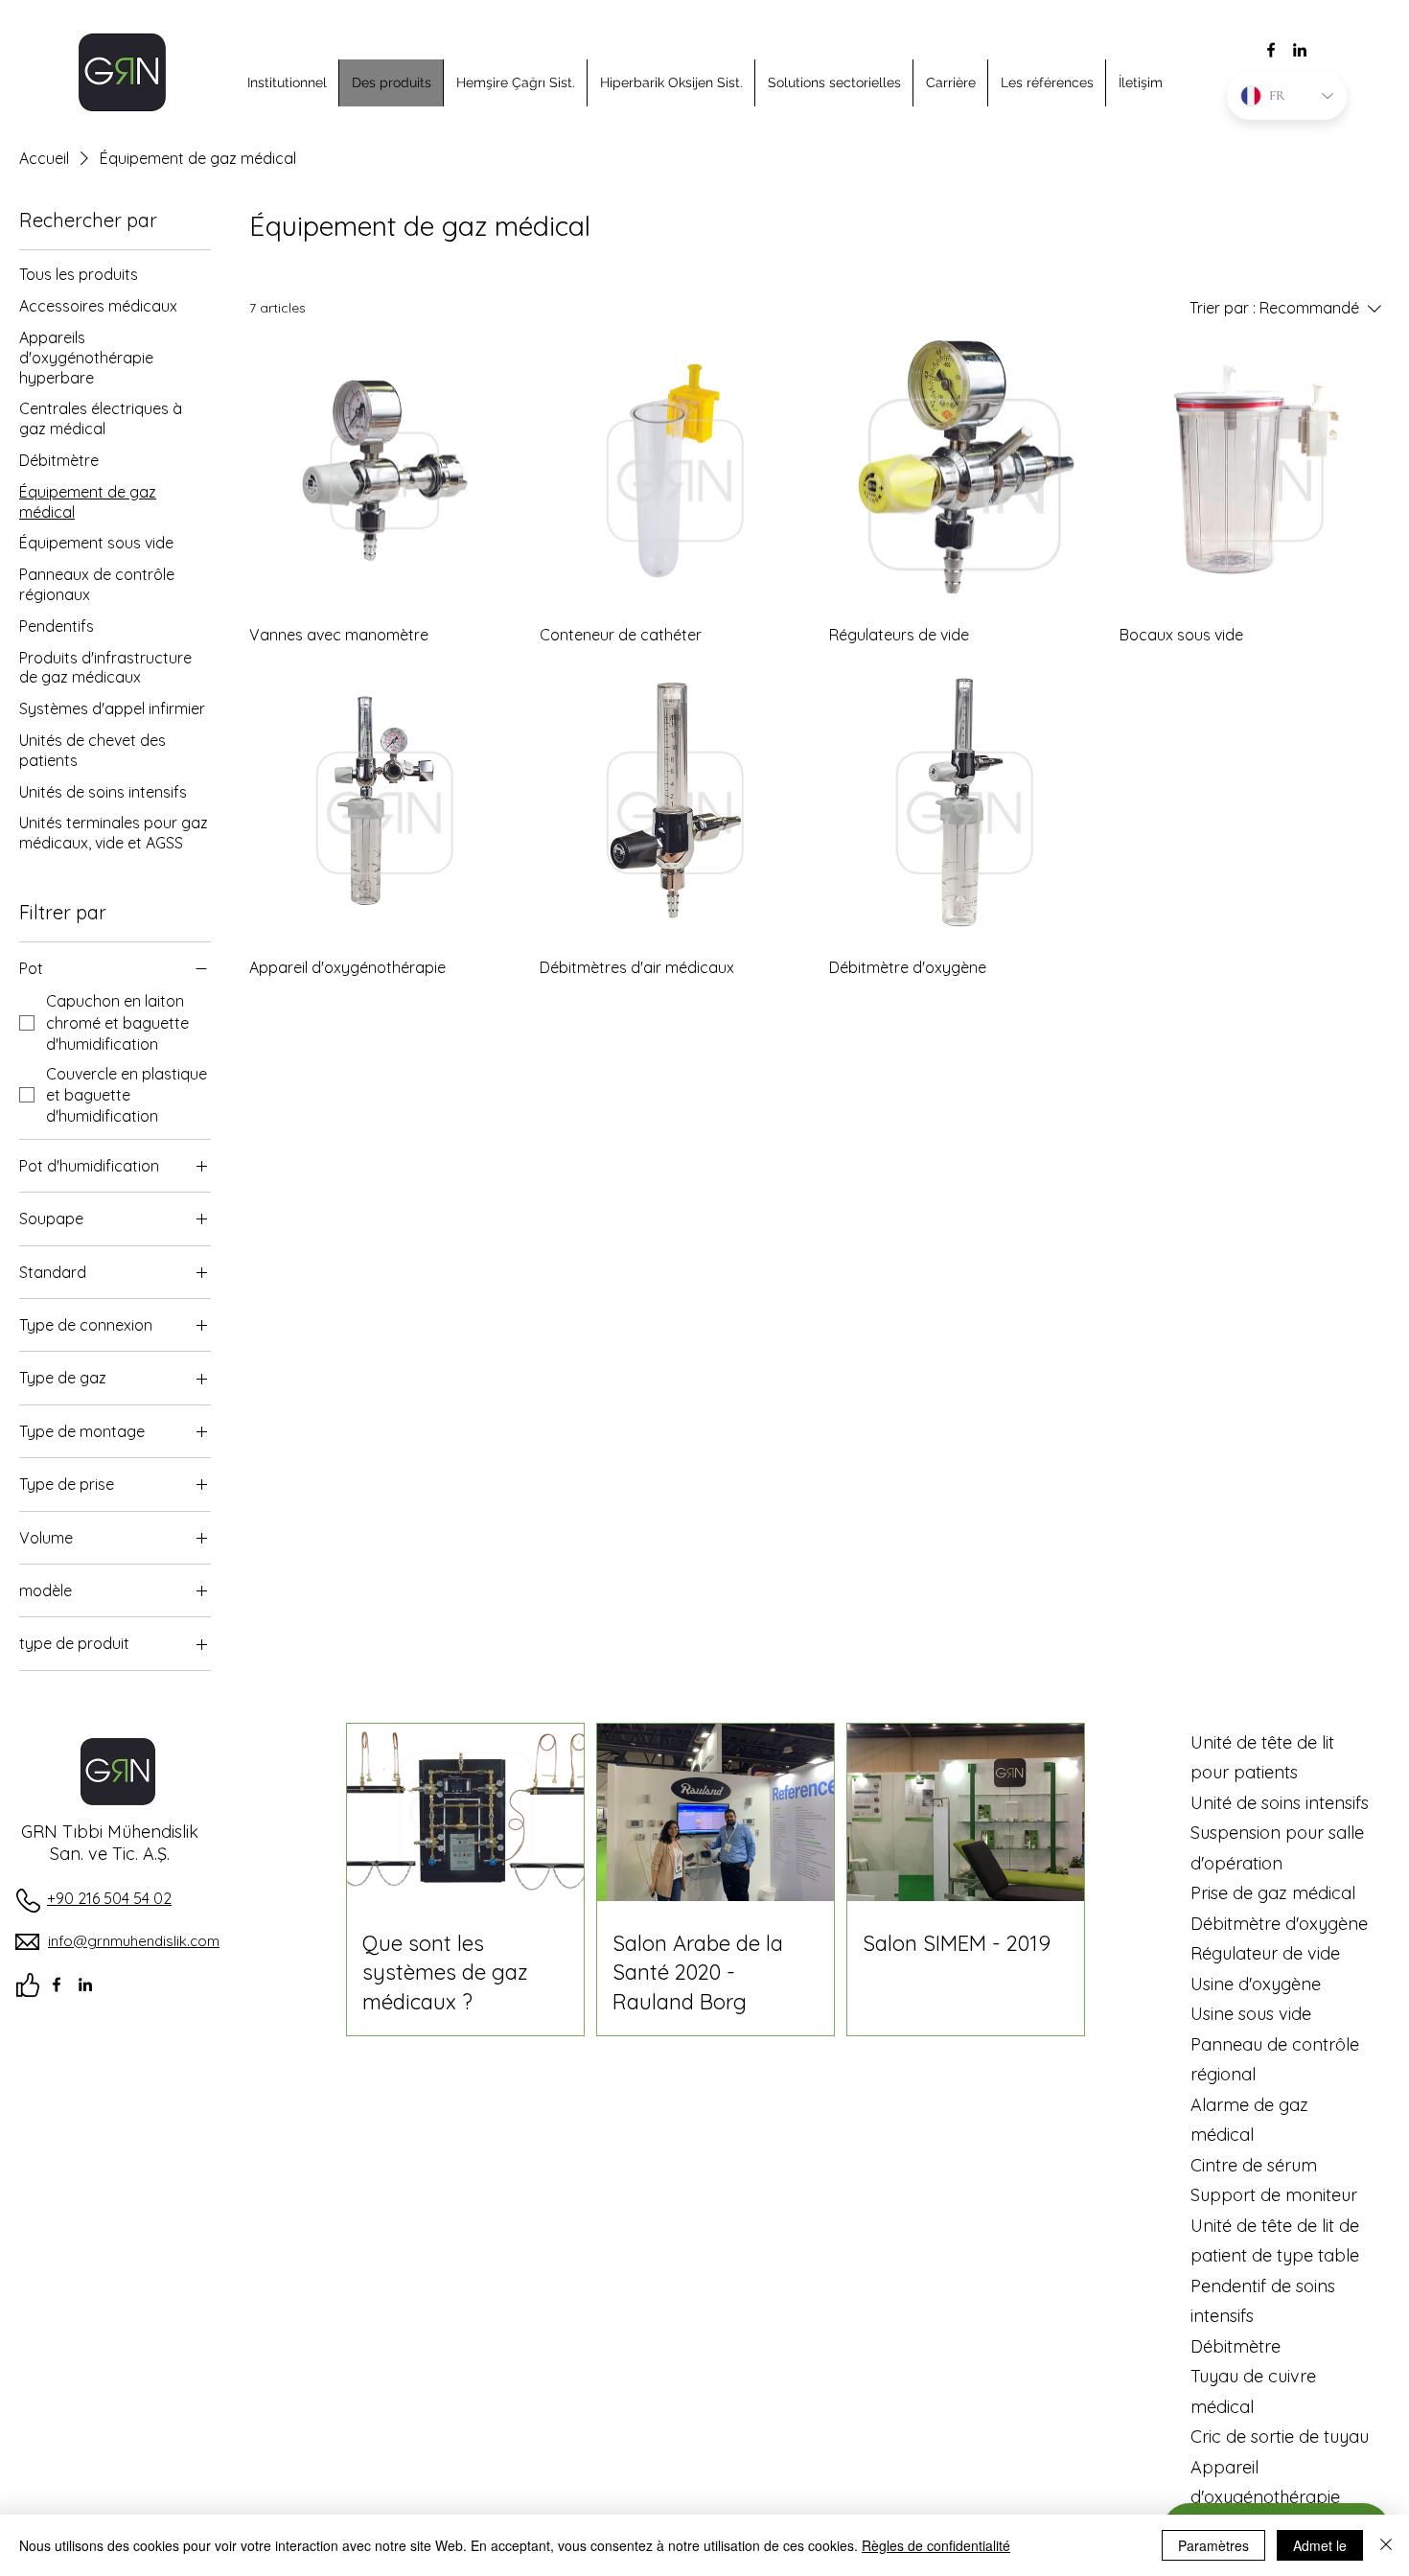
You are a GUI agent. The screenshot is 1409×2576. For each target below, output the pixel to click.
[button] (287, 83)
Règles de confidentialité (936, 2545)
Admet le (1320, 2545)
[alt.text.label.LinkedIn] (1300, 50)
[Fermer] (1386, 2545)
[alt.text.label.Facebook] (1271, 50)
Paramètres (1213, 2545)
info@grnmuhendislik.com (134, 1941)
